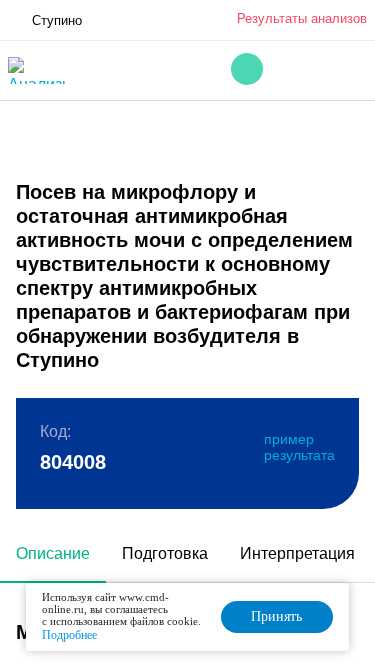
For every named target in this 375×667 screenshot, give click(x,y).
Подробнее (69, 635)
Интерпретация (297, 553)
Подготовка (165, 553)
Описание (53, 553)
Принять (276, 616)
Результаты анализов (302, 18)
